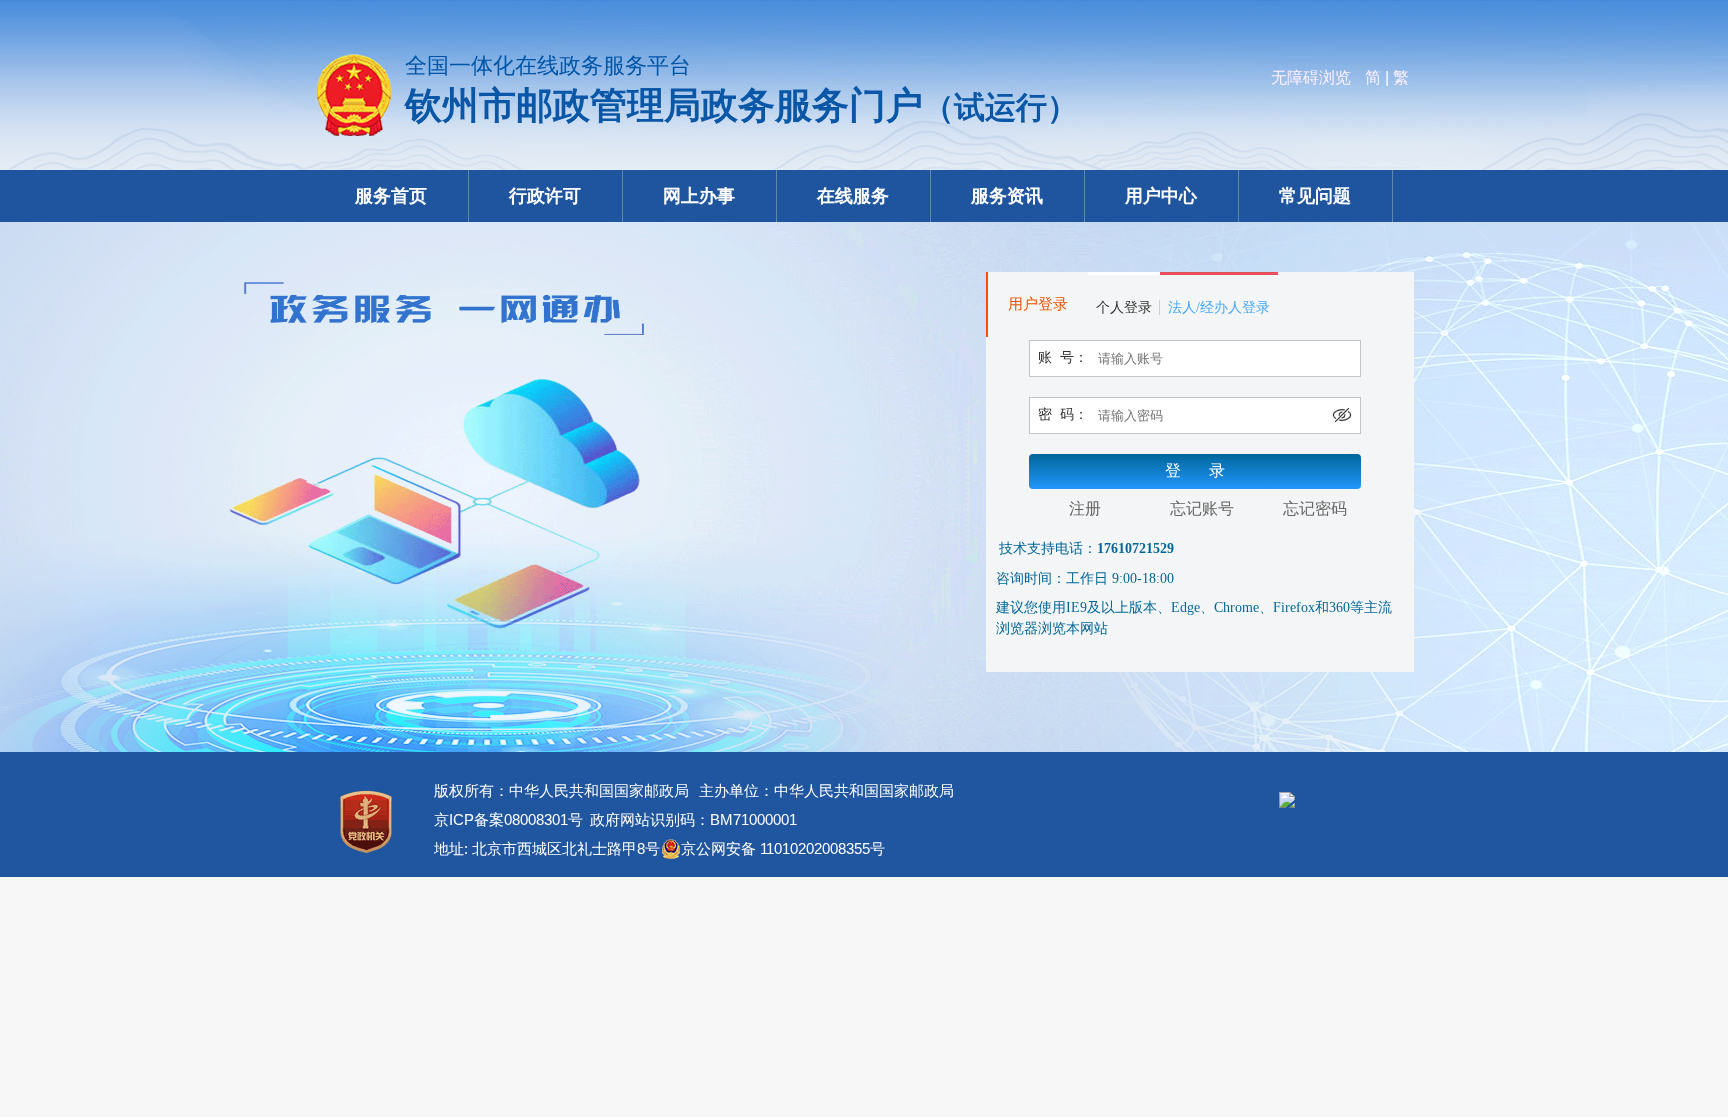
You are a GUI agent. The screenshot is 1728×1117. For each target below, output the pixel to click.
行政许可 (545, 196)
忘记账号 (1202, 508)
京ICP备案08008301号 (508, 819)
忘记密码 (1315, 508)
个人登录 (1124, 307)
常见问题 (1315, 196)
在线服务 (853, 196)
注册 (1085, 508)
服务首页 (391, 196)
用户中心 (1161, 196)
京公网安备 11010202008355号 (783, 848)
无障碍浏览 (1311, 77)
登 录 (1195, 470)
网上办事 (699, 196)
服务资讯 (1007, 196)
